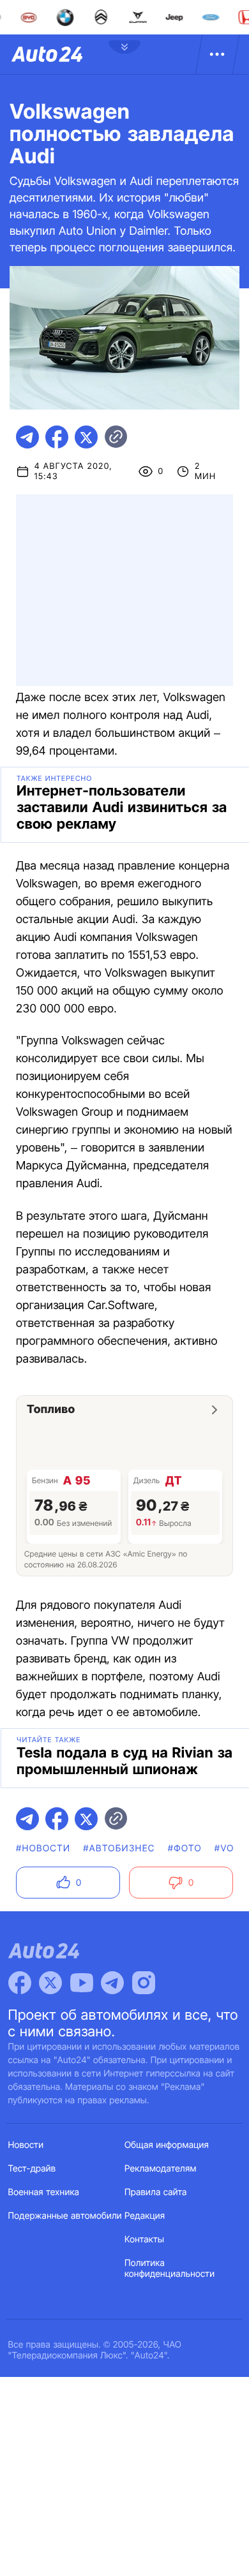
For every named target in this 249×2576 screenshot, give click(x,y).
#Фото (185, 1848)
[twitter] (86, 437)
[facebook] (57, 437)
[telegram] (27, 437)
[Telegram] (112, 1983)
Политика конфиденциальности (170, 2269)
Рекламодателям (161, 2169)
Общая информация (167, 2145)
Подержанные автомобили (65, 2216)
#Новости (43, 1848)
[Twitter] (50, 1983)
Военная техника (44, 2192)
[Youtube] (82, 1983)
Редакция (145, 2216)
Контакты (144, 2239)
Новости (26, 2145)
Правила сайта (156, 2192)
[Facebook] (20, 1983)
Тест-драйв (32, 2169)
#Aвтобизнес (119, 1848)
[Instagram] (144, 1983)
